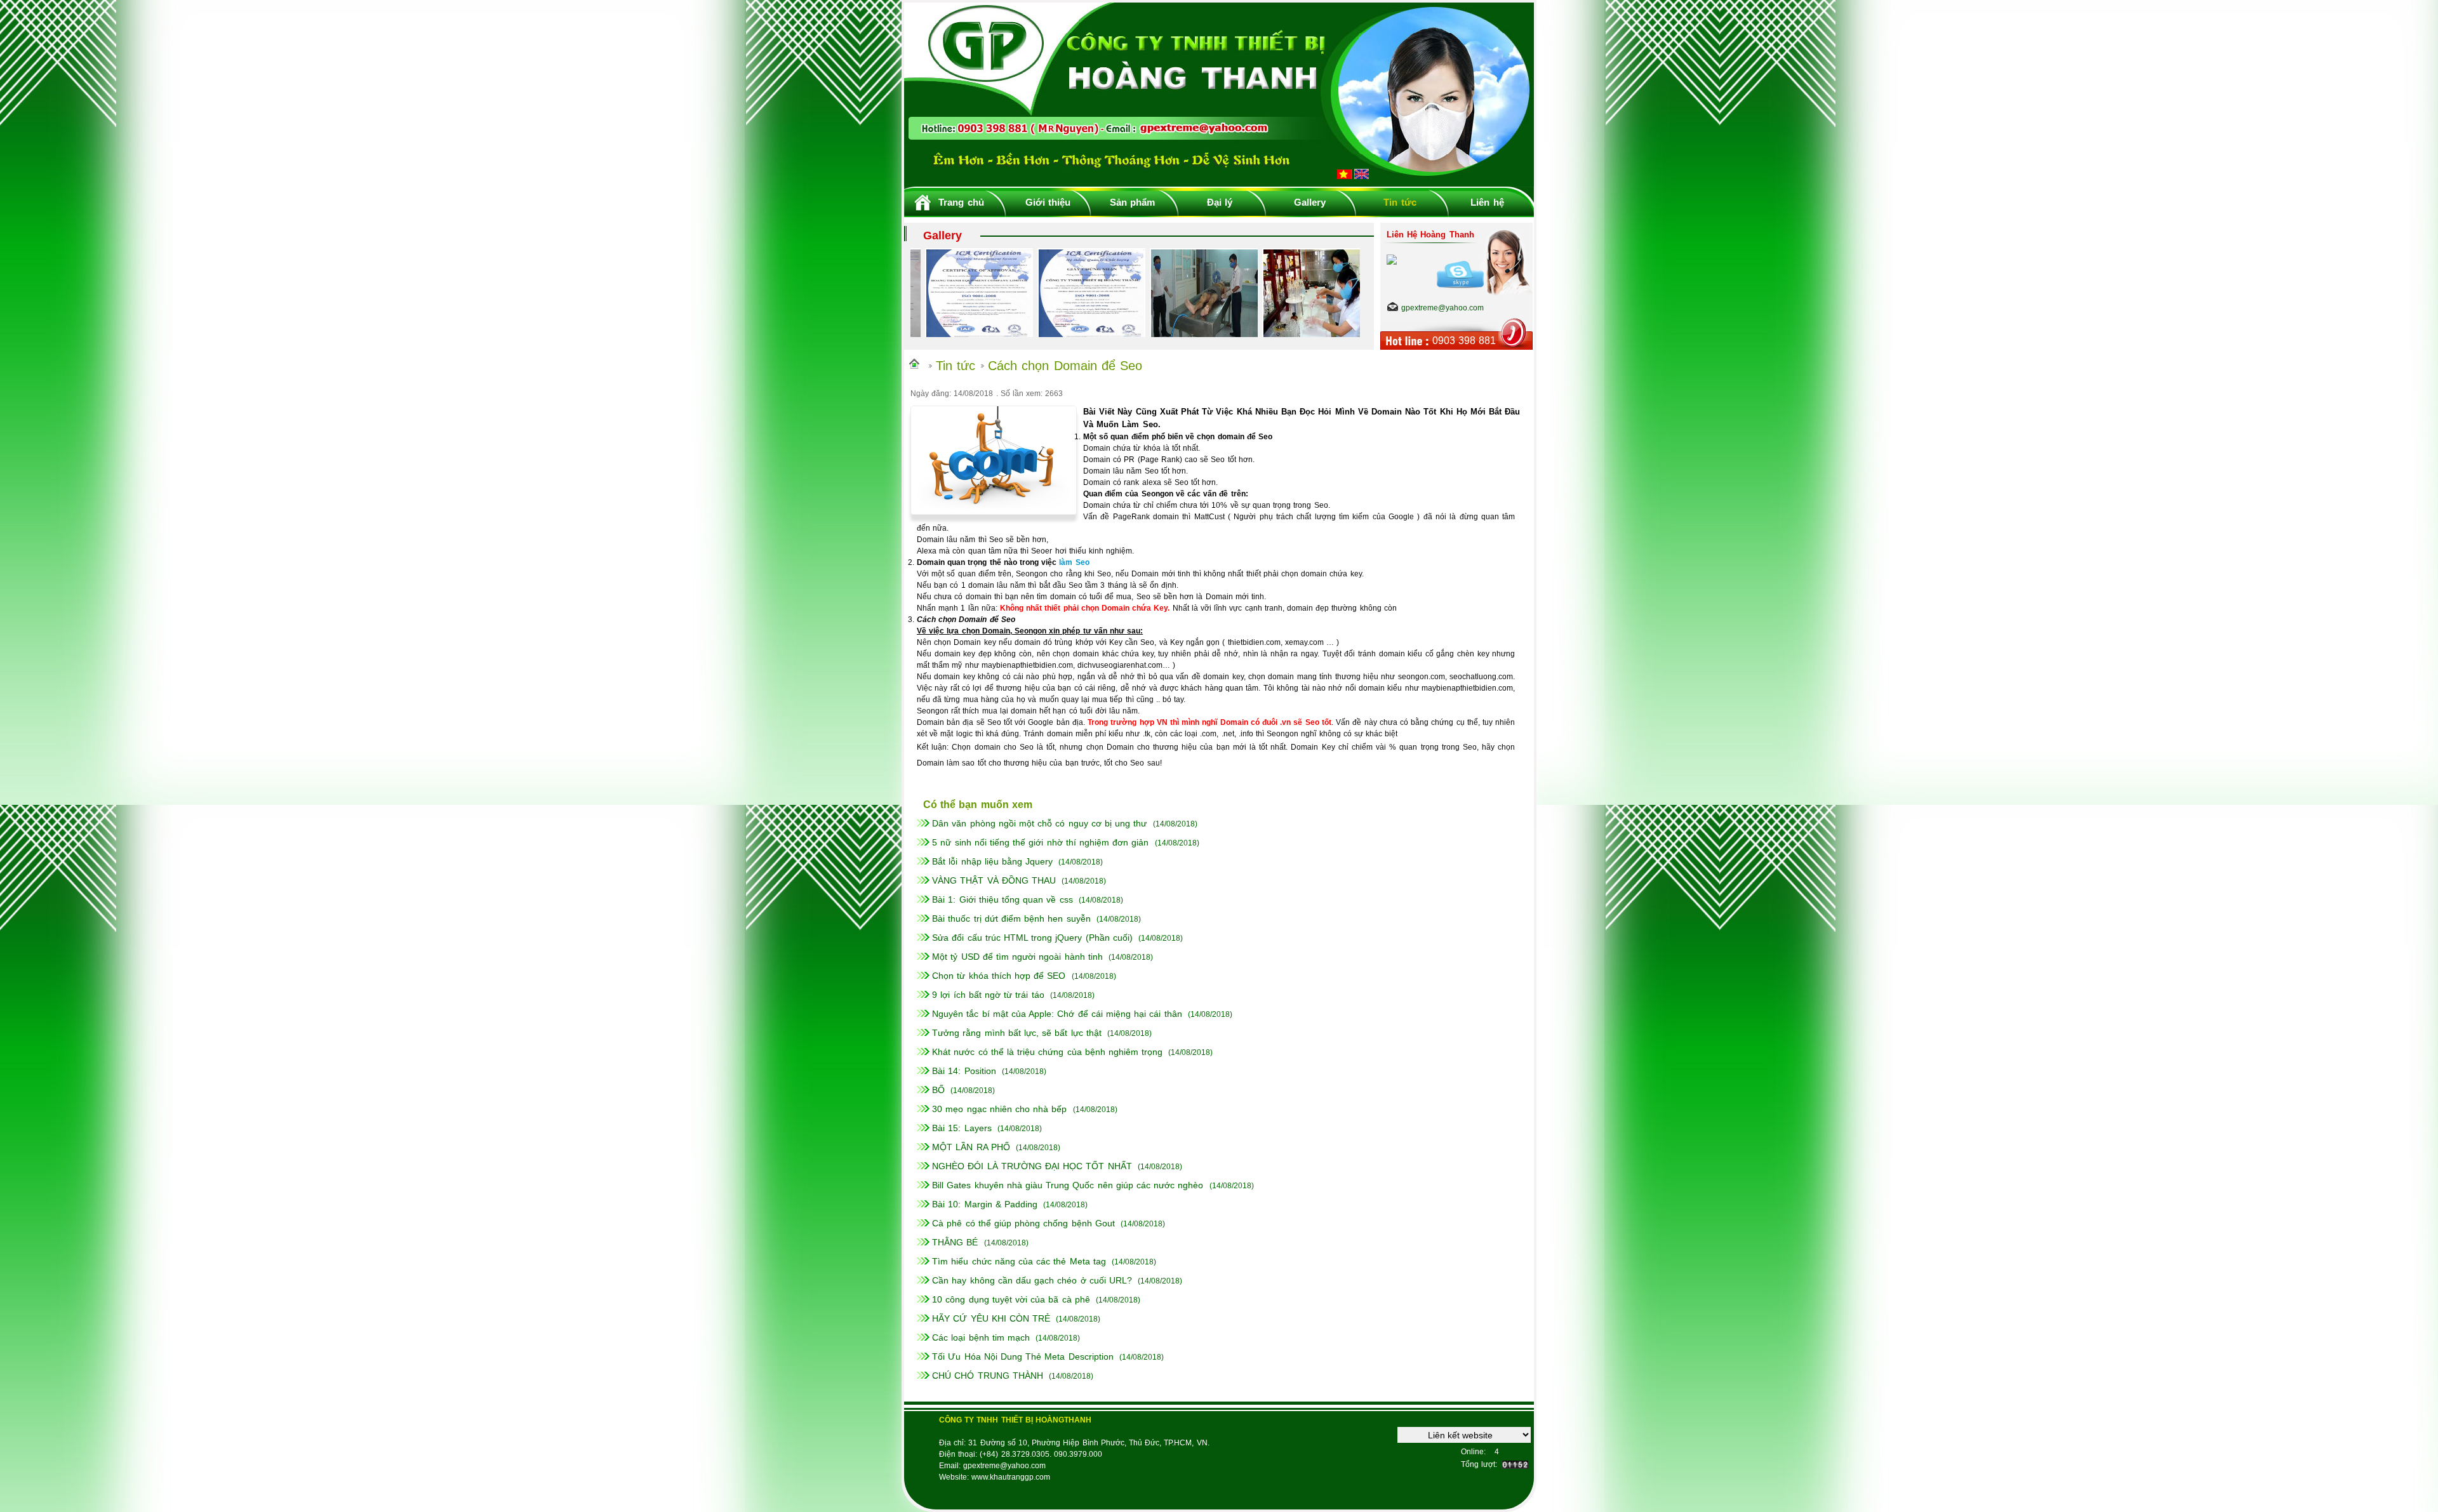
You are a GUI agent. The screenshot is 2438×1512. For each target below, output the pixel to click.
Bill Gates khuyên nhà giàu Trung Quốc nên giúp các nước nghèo (1068, 1185)
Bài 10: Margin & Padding (985, 1204)
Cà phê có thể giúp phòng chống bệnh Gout (1023, 1223)
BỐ (938, 1090)
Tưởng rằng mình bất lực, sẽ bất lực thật (1017, 1033)
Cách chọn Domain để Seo (1065, 366)
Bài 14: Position (964, 1071)
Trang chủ (961, 202)
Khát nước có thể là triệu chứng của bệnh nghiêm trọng (1047, 1052)
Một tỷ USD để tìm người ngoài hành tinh (1017, 957)
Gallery (1310, 202)
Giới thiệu (1048, 202)
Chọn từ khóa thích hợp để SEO (999, 976)
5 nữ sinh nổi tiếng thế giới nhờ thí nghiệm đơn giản (1040, 842)
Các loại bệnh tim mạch (981, 1337)
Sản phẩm (1132, 202)
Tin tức (1400, 202)
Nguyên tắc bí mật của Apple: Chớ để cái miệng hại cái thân (1057, 1014)
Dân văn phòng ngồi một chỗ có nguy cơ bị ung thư (1039, 823)
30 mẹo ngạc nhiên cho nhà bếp (999, 1109)
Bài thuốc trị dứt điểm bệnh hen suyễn (1011, 918)
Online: (1473, 1452)
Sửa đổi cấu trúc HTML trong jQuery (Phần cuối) (1032, 938)
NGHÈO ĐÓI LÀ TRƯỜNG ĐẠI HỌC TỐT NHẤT (1032, 1166)
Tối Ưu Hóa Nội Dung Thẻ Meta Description (1022, 1356)
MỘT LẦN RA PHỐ (971, 1147)
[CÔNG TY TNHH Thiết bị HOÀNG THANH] (1219, 182)
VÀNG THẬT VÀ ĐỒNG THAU (994, 880)
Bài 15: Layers (962, 1128)
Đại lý (1220, 202)
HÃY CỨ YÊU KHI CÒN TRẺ (991, 1318)
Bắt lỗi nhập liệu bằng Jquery (992, 861)
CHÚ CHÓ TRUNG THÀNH (988, 1376)
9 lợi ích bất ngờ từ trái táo (988, 995)
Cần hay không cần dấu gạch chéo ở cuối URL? (1032, 1280)
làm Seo (1074, 562)
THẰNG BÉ (955, 1242)
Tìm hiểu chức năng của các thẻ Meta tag (1019, 1261)
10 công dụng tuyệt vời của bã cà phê (1011, 1299)
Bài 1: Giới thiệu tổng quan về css (1002, 899)
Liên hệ (1487, 202)
